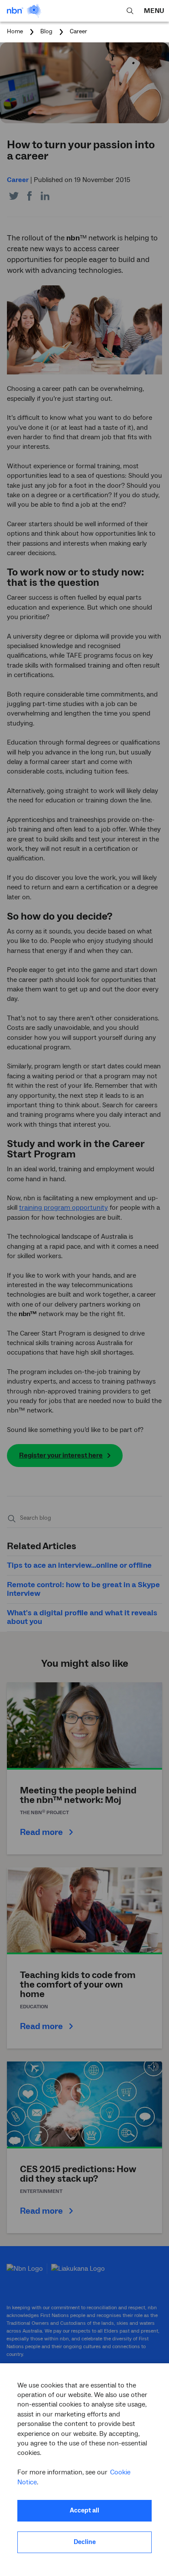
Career (78, 32)
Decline (85, 2542)
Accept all (84, 2510)
